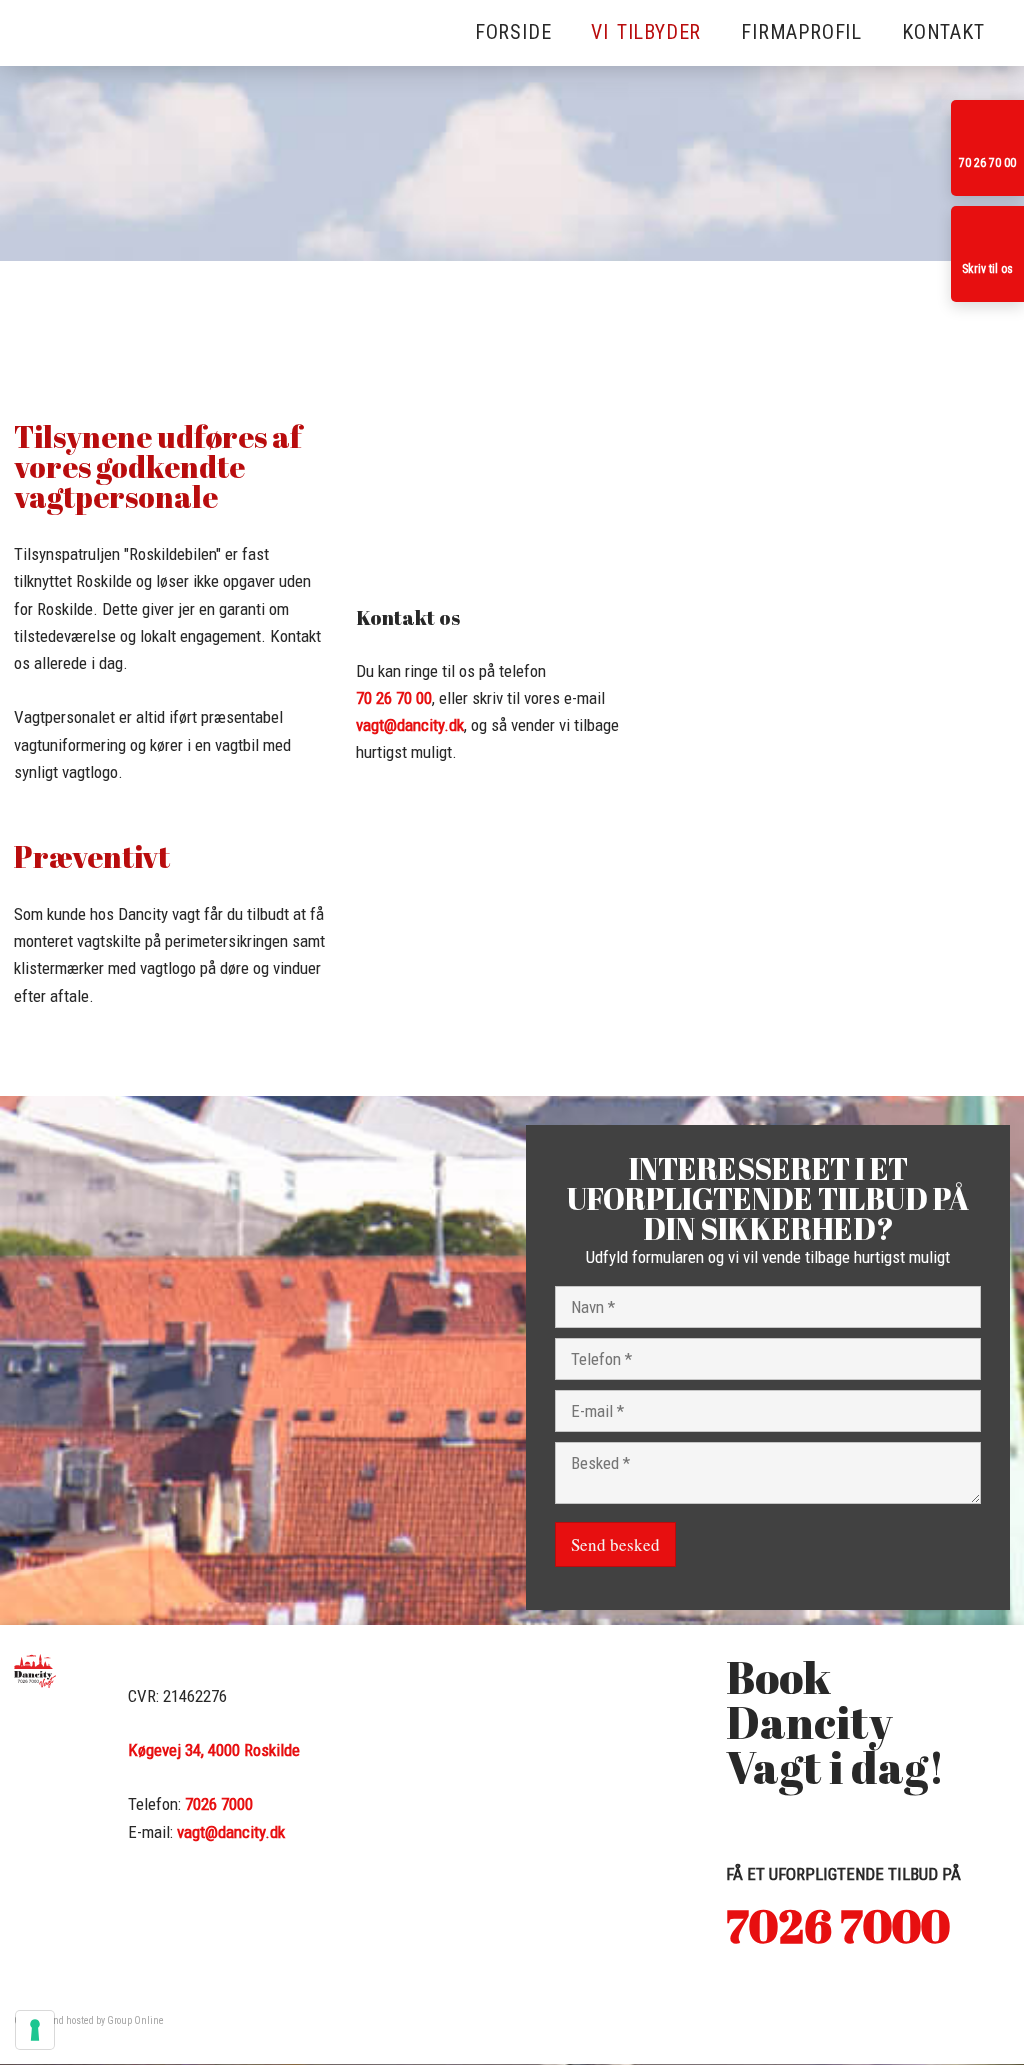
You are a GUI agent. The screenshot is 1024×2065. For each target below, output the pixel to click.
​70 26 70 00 (394, 698)
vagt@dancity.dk (410, 725)
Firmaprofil (801, 32)
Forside (513, 32)
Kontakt (943, 32)
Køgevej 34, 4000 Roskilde (214, 1750)
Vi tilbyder (646, 32)
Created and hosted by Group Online (89, 2020)
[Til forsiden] (102, 167)
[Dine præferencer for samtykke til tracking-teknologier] (35, 2030)
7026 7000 (219, 1804)
